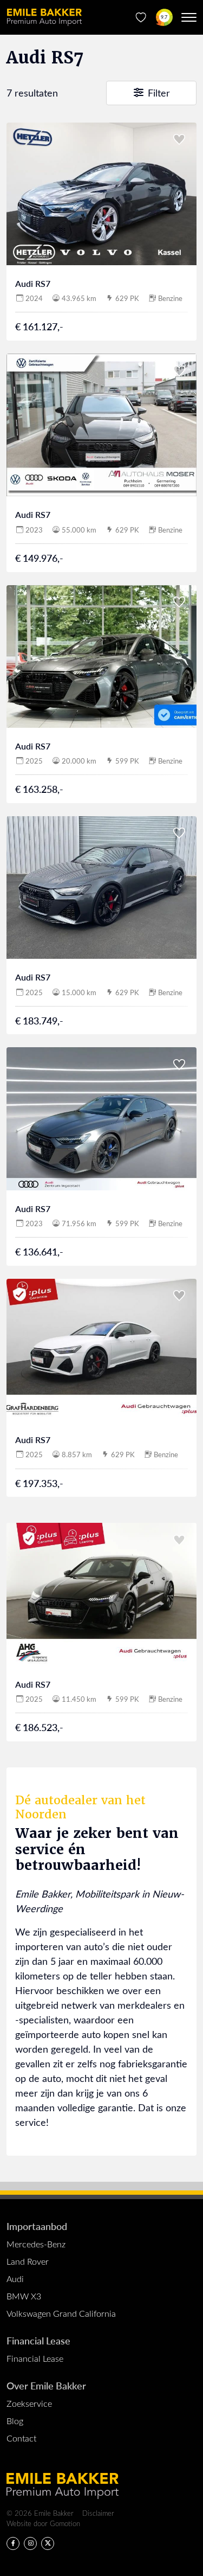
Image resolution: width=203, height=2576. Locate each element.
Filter (158, 93)
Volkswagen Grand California (61, 2313)
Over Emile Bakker (46, 2385)
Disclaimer (98, 2513)
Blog (15, 2421)
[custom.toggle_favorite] (179, 140)
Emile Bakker (44, 17)
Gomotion (65, 2523)
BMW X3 (24, 2296)
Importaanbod (37, 2226)
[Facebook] (13, 2543)
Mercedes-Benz (36, 2244)
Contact (21, 2438)
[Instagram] (30, 2543)
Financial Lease (38, 2340)
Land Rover (28, 2261)
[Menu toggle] (189, 17)
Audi (15, 2279)
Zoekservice (29, 2403)
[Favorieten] (141, 17)
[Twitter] (48, 2543)
